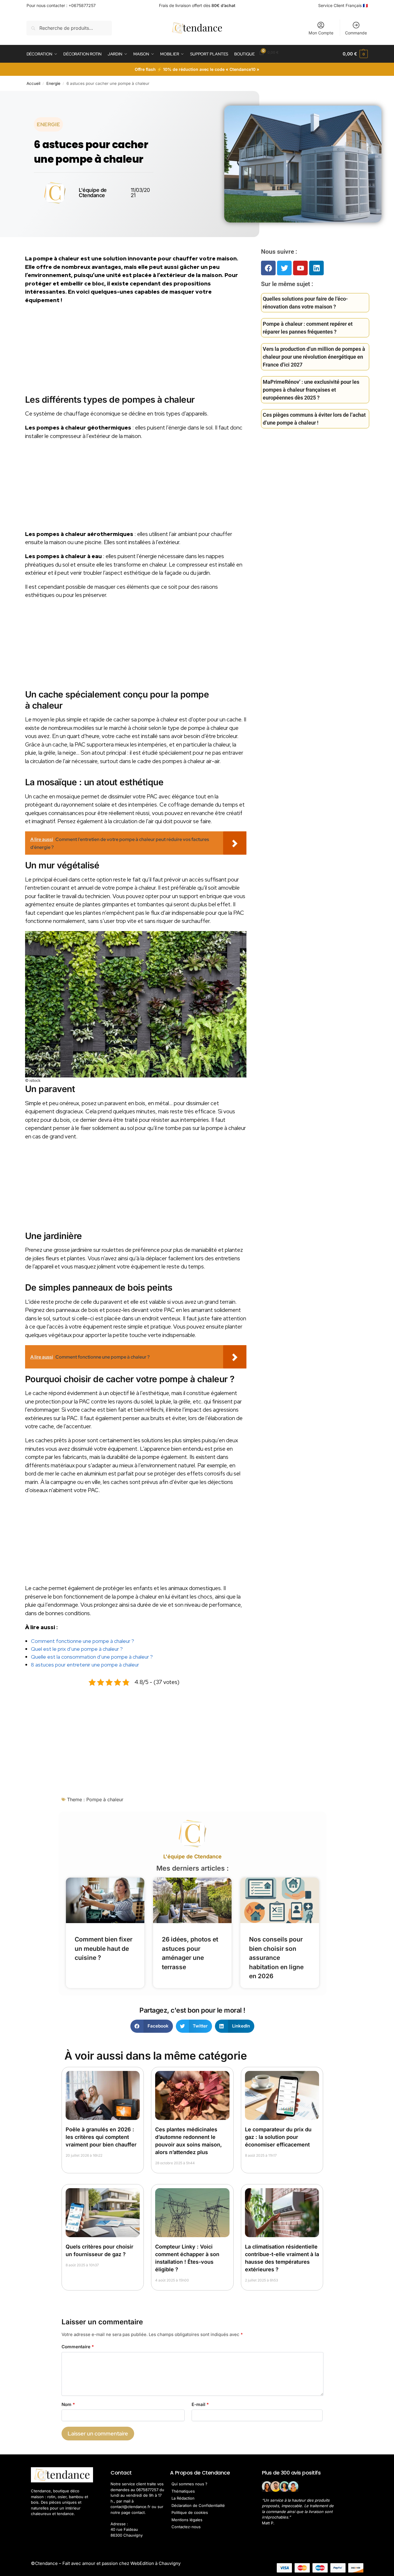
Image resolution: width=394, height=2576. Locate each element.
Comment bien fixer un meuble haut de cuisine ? (104, 1948)
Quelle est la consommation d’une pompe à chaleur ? (92, 1657)
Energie (53, 83)
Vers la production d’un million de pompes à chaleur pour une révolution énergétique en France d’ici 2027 (314, 357)
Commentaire (78, 2347)
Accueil (33, 83)
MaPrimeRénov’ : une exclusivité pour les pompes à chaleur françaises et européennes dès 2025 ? (311, 390)
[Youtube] (300, 268)
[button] (355, 54)
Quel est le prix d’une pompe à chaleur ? (77, 1649)
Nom (68, 2404)
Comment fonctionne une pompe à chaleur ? (83, 1641)
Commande (356, 33)
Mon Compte (321, 33)
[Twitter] (284, 268)
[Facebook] (268, 268)
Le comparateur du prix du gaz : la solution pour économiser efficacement (278, 2137)
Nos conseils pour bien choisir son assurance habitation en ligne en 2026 (276, 1958)
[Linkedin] (316, 268)
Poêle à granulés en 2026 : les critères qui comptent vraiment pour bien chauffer (101, 2137)
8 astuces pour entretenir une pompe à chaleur (85, 1665)
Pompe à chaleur (105, 1799)
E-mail (200, 2404)
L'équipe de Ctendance (192, 1856)
